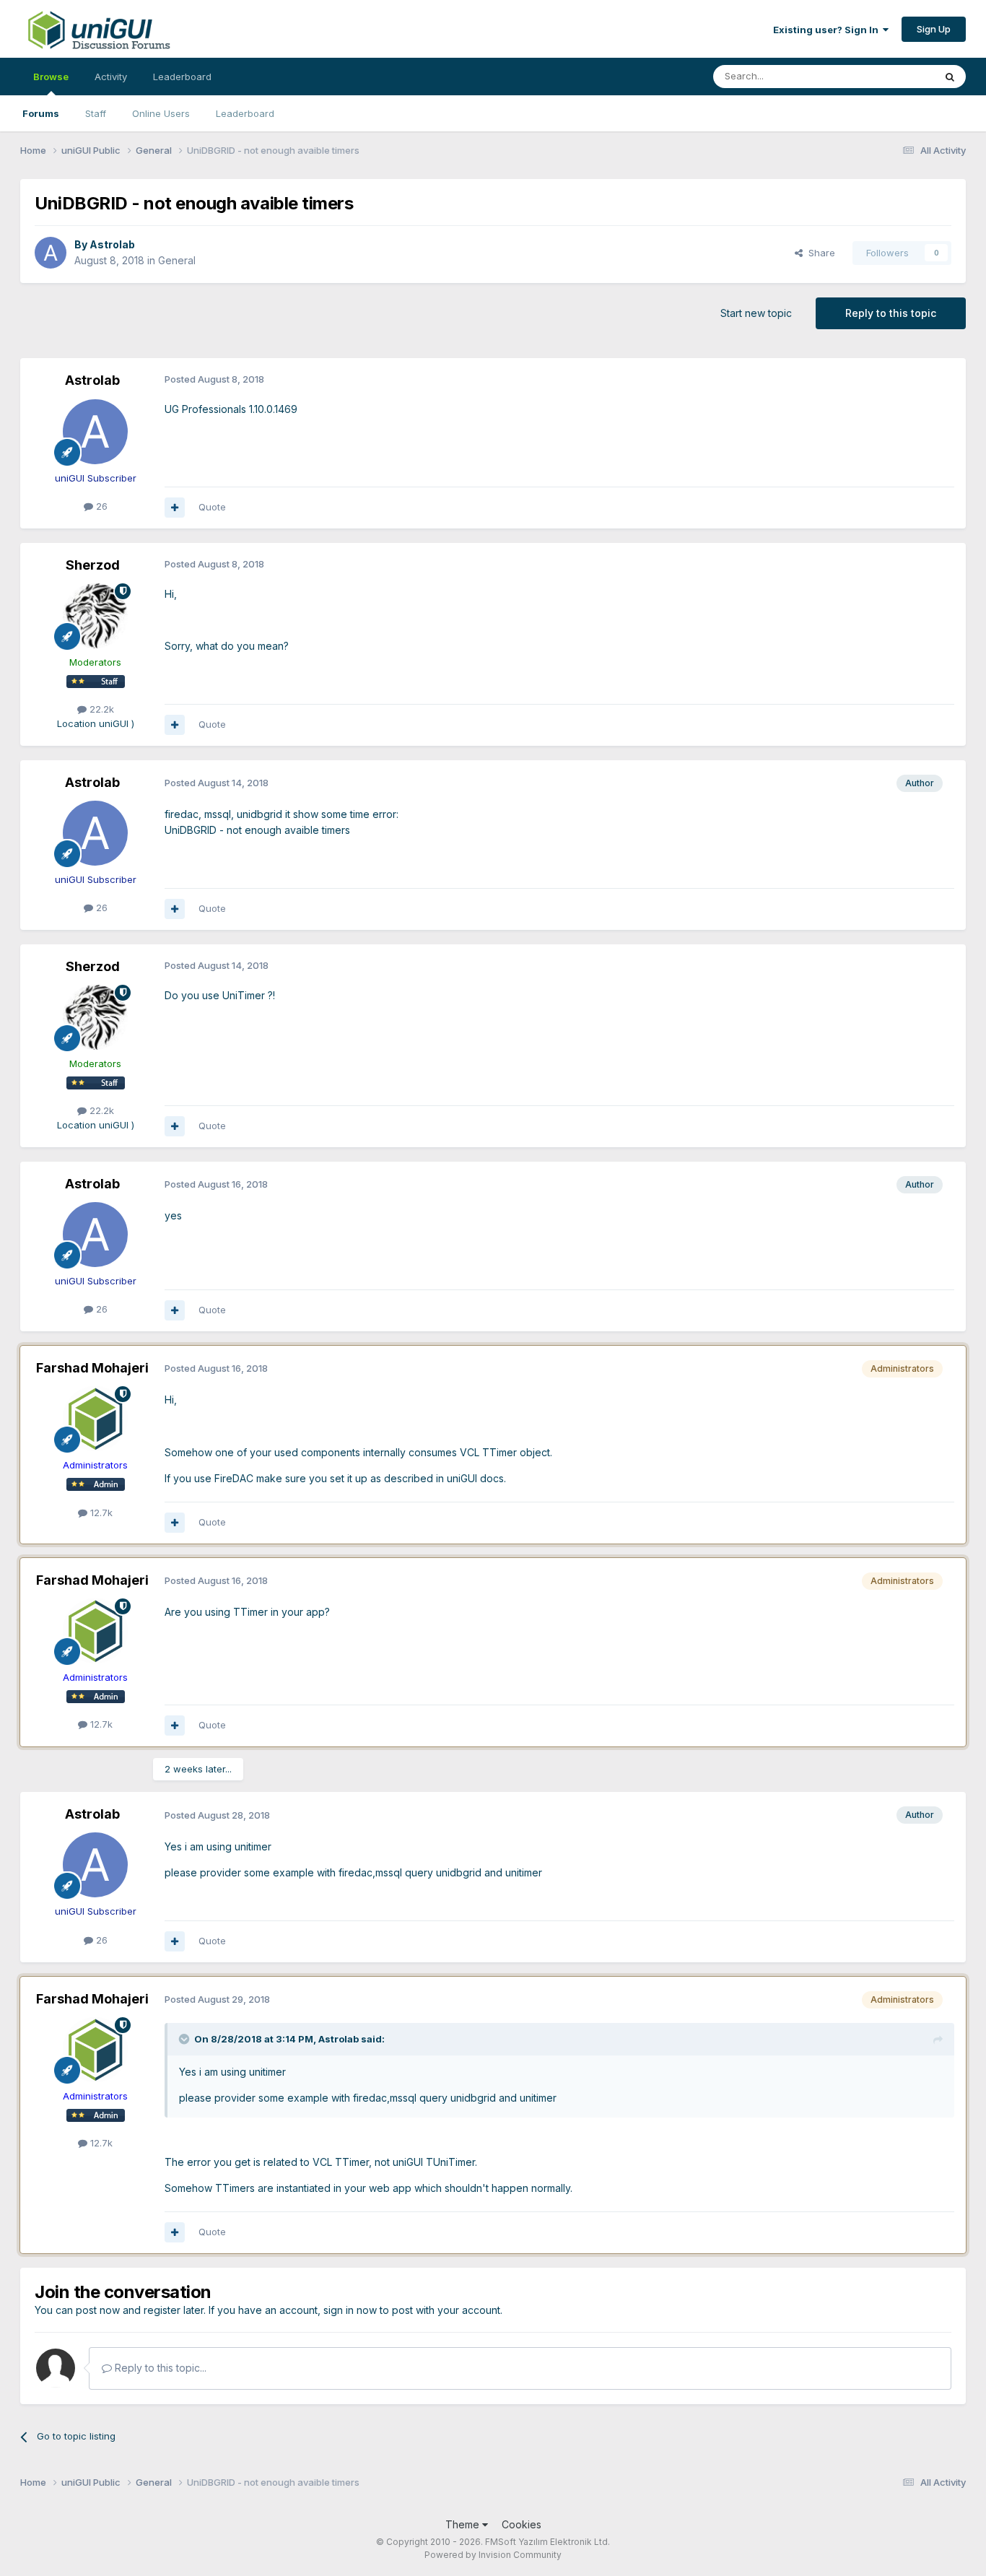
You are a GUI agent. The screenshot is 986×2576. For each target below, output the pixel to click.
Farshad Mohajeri (92, 1368)
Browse (51, 77)
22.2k (100, 709)
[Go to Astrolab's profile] (51, 253)
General (177, 260)
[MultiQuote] (175, 508)
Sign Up (934, 29)
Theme (464, 2524)
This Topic (892, 76)
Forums (41, 113)
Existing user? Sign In (828, 30)
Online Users (161, 113)
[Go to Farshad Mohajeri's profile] (95, 1419)
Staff (96, 113)
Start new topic (756, 313)
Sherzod (93, 565)
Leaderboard (245, 113)
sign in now (350, 2310)
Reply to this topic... (159, 2368)
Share (819, 253)
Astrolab (112, 244)
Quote (212, 507)
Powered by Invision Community (493, 2555)
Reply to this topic (891, 313)
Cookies (522, 2524)
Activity (111, 77)
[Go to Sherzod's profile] (95, 616)
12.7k (100, 1513)
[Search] (950, 77)
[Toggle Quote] (186, 2039)
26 (100, 506)
